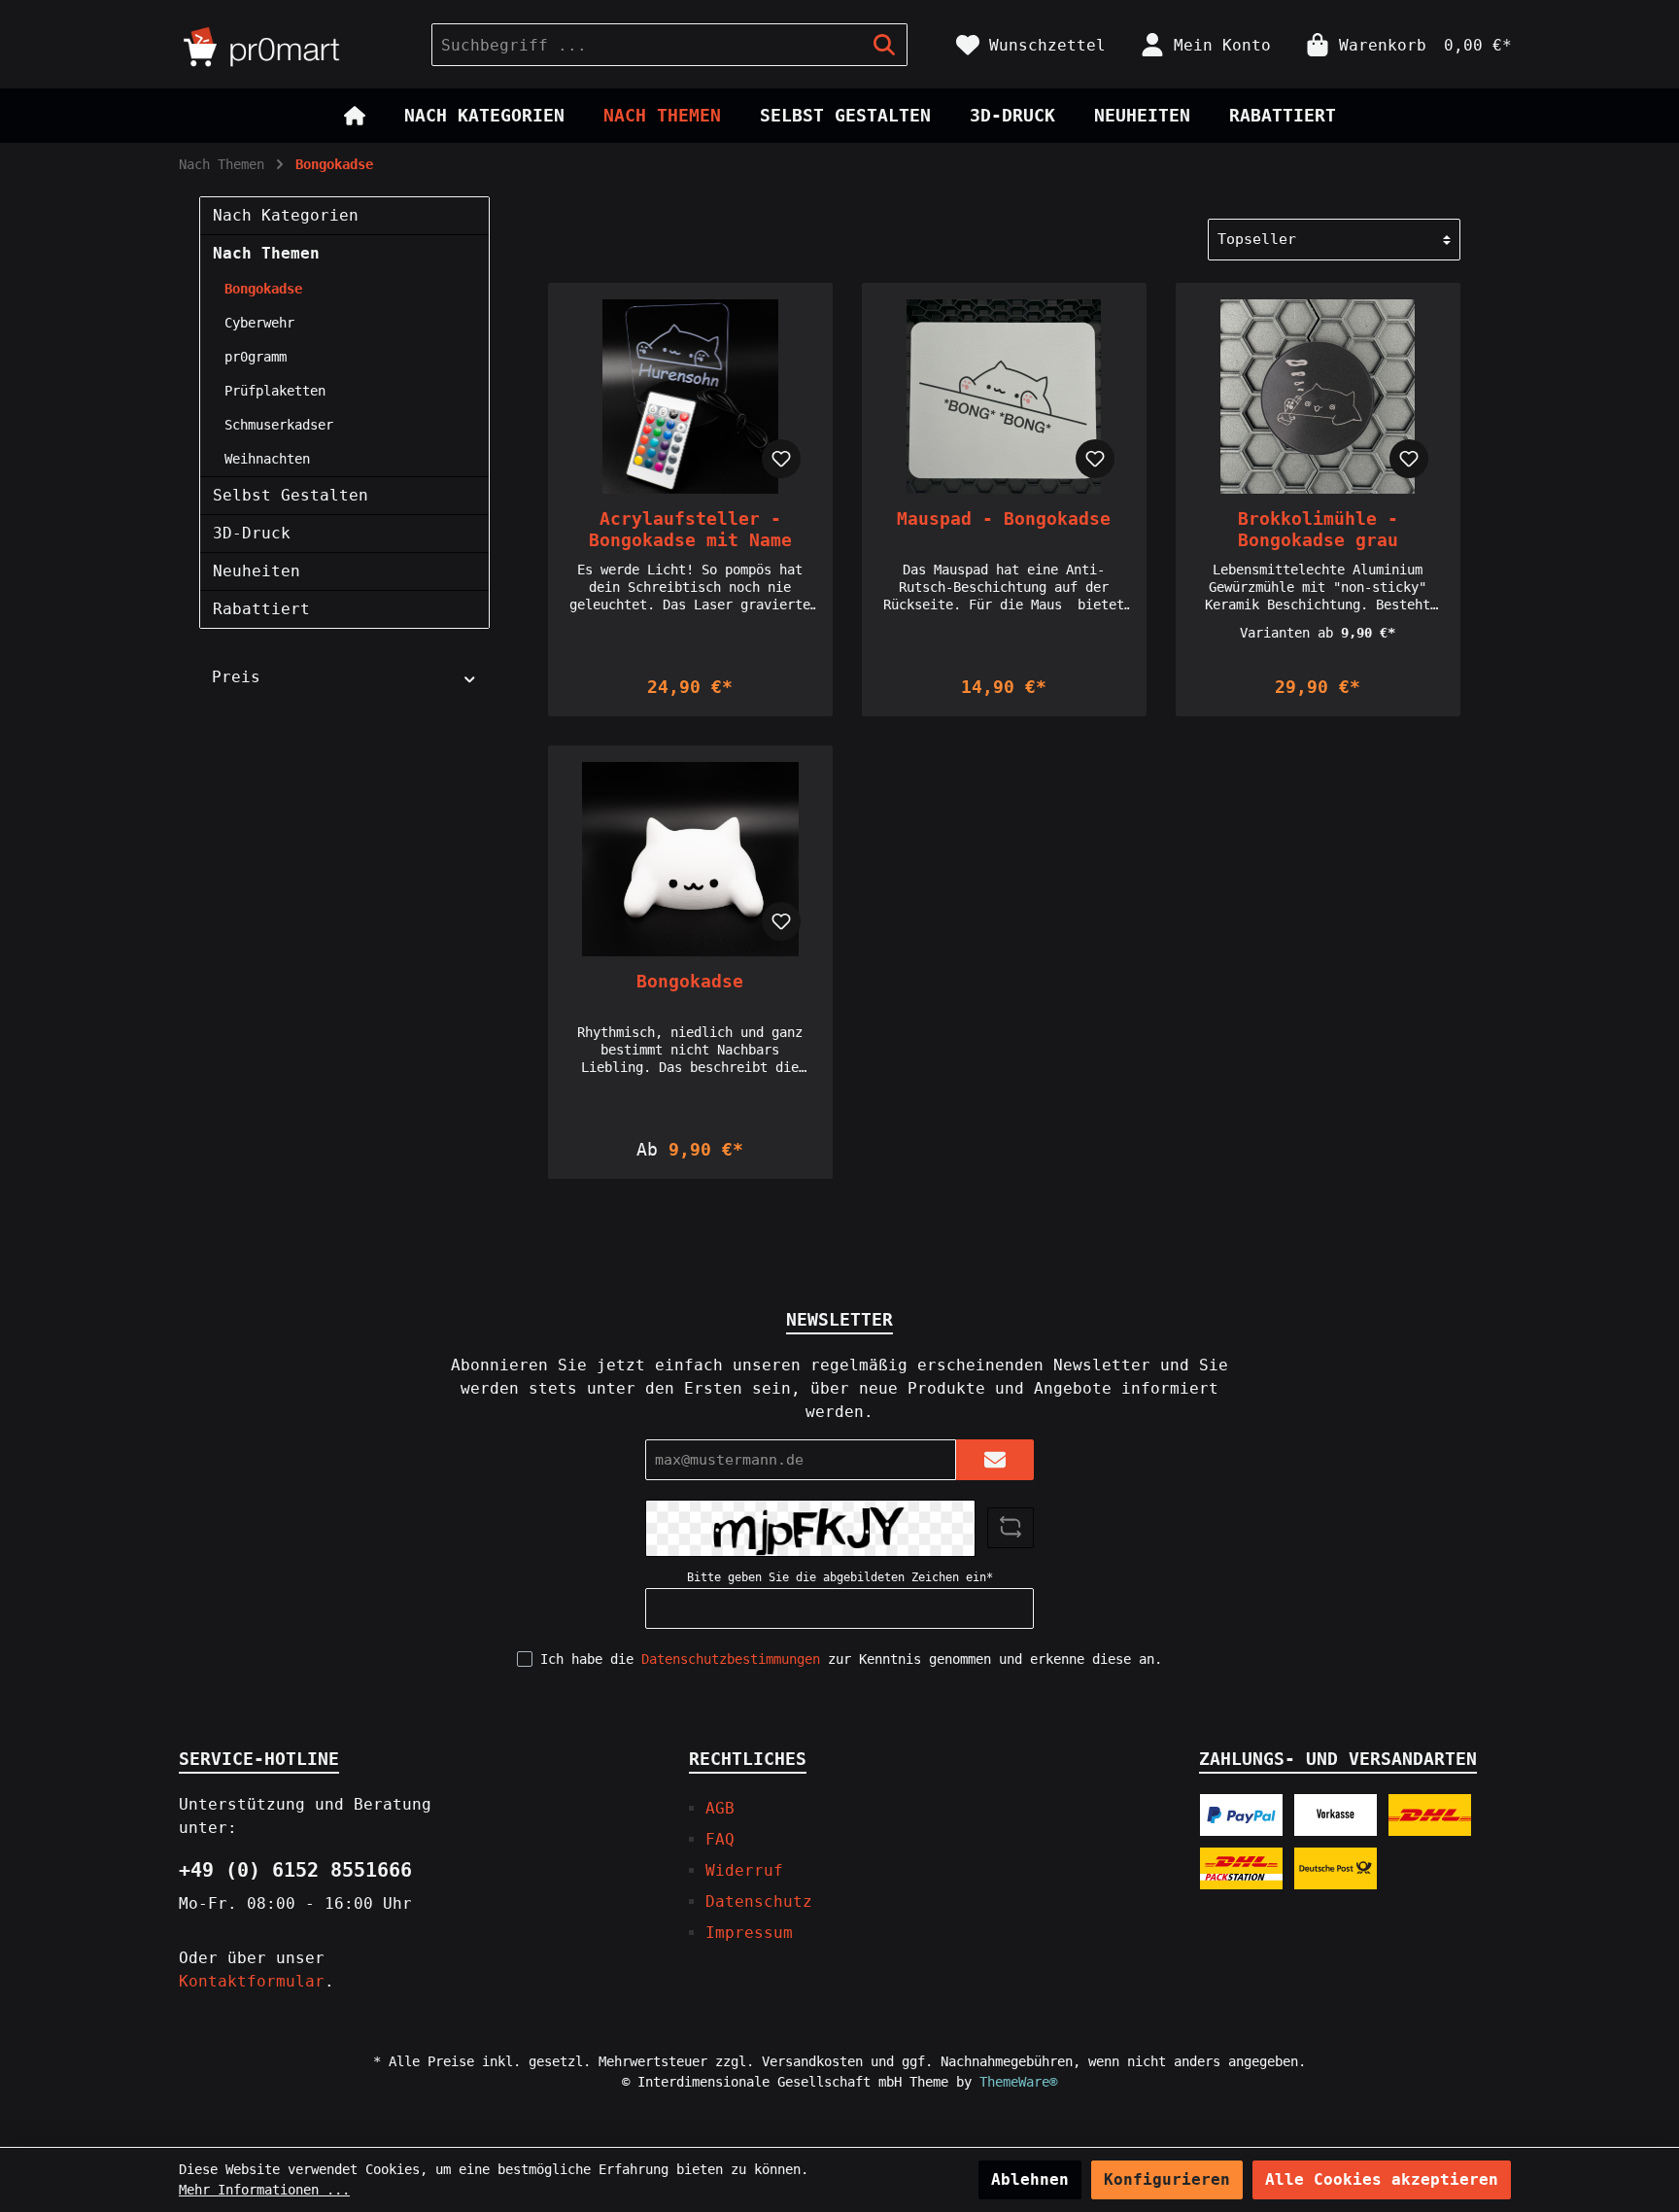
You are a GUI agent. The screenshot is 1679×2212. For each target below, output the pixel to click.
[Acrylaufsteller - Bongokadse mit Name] (690, 397)
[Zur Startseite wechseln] (286, 45)
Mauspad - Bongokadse (1004, 518)
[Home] (355, 116)
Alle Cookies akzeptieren (1382, 2179)
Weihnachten (267, 459)
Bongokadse (263, 289)
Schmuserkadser (279, 425)
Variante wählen (690, 657)
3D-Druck (252, 533)
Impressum (749, 1933)
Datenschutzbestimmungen (731, 1659)
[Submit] (995, 1460)
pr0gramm (256, 357)
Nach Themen (266, 253)
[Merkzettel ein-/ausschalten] (781, 459)
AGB (720, 1808)
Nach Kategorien (286, 215)
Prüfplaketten (275, 391)
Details (690, 1119)
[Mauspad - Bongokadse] (1004, 397)
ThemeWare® (1018, 2082)
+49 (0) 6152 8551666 (295, 1870)
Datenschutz (759, 1901)
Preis (236, 677)
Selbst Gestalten (291, 495)
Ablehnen (1030, 2179)
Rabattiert (261, 609)
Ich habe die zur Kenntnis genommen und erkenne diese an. (851, 1659)
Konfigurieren (1167, 2179)
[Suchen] (885, 45)
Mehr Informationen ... (264, 2190)
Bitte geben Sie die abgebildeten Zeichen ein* (840, 1577)
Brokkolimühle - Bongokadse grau (1318, 529)
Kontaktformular (252, 1981)
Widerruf (744, 1870)
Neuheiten (257, 571)
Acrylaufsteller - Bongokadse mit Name (690, 529)
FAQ (720, 1839)
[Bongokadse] (690, 859)
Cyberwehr (259, 323)
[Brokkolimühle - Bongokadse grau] (1318, 397)
